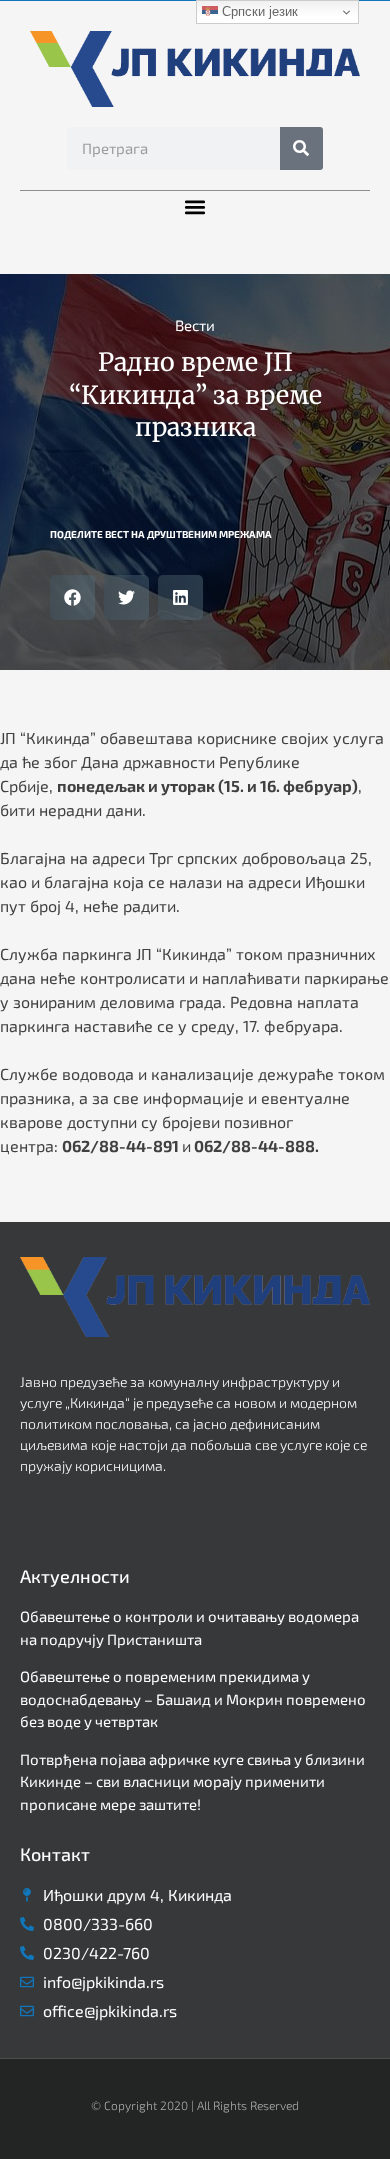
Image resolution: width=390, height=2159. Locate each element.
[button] (195, 207)
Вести (195, 325)
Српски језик (258, 11)
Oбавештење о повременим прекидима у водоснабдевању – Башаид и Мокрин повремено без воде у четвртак (193, 1698)
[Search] (301, 148)
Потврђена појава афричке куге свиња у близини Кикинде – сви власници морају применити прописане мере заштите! (192, 1781)
